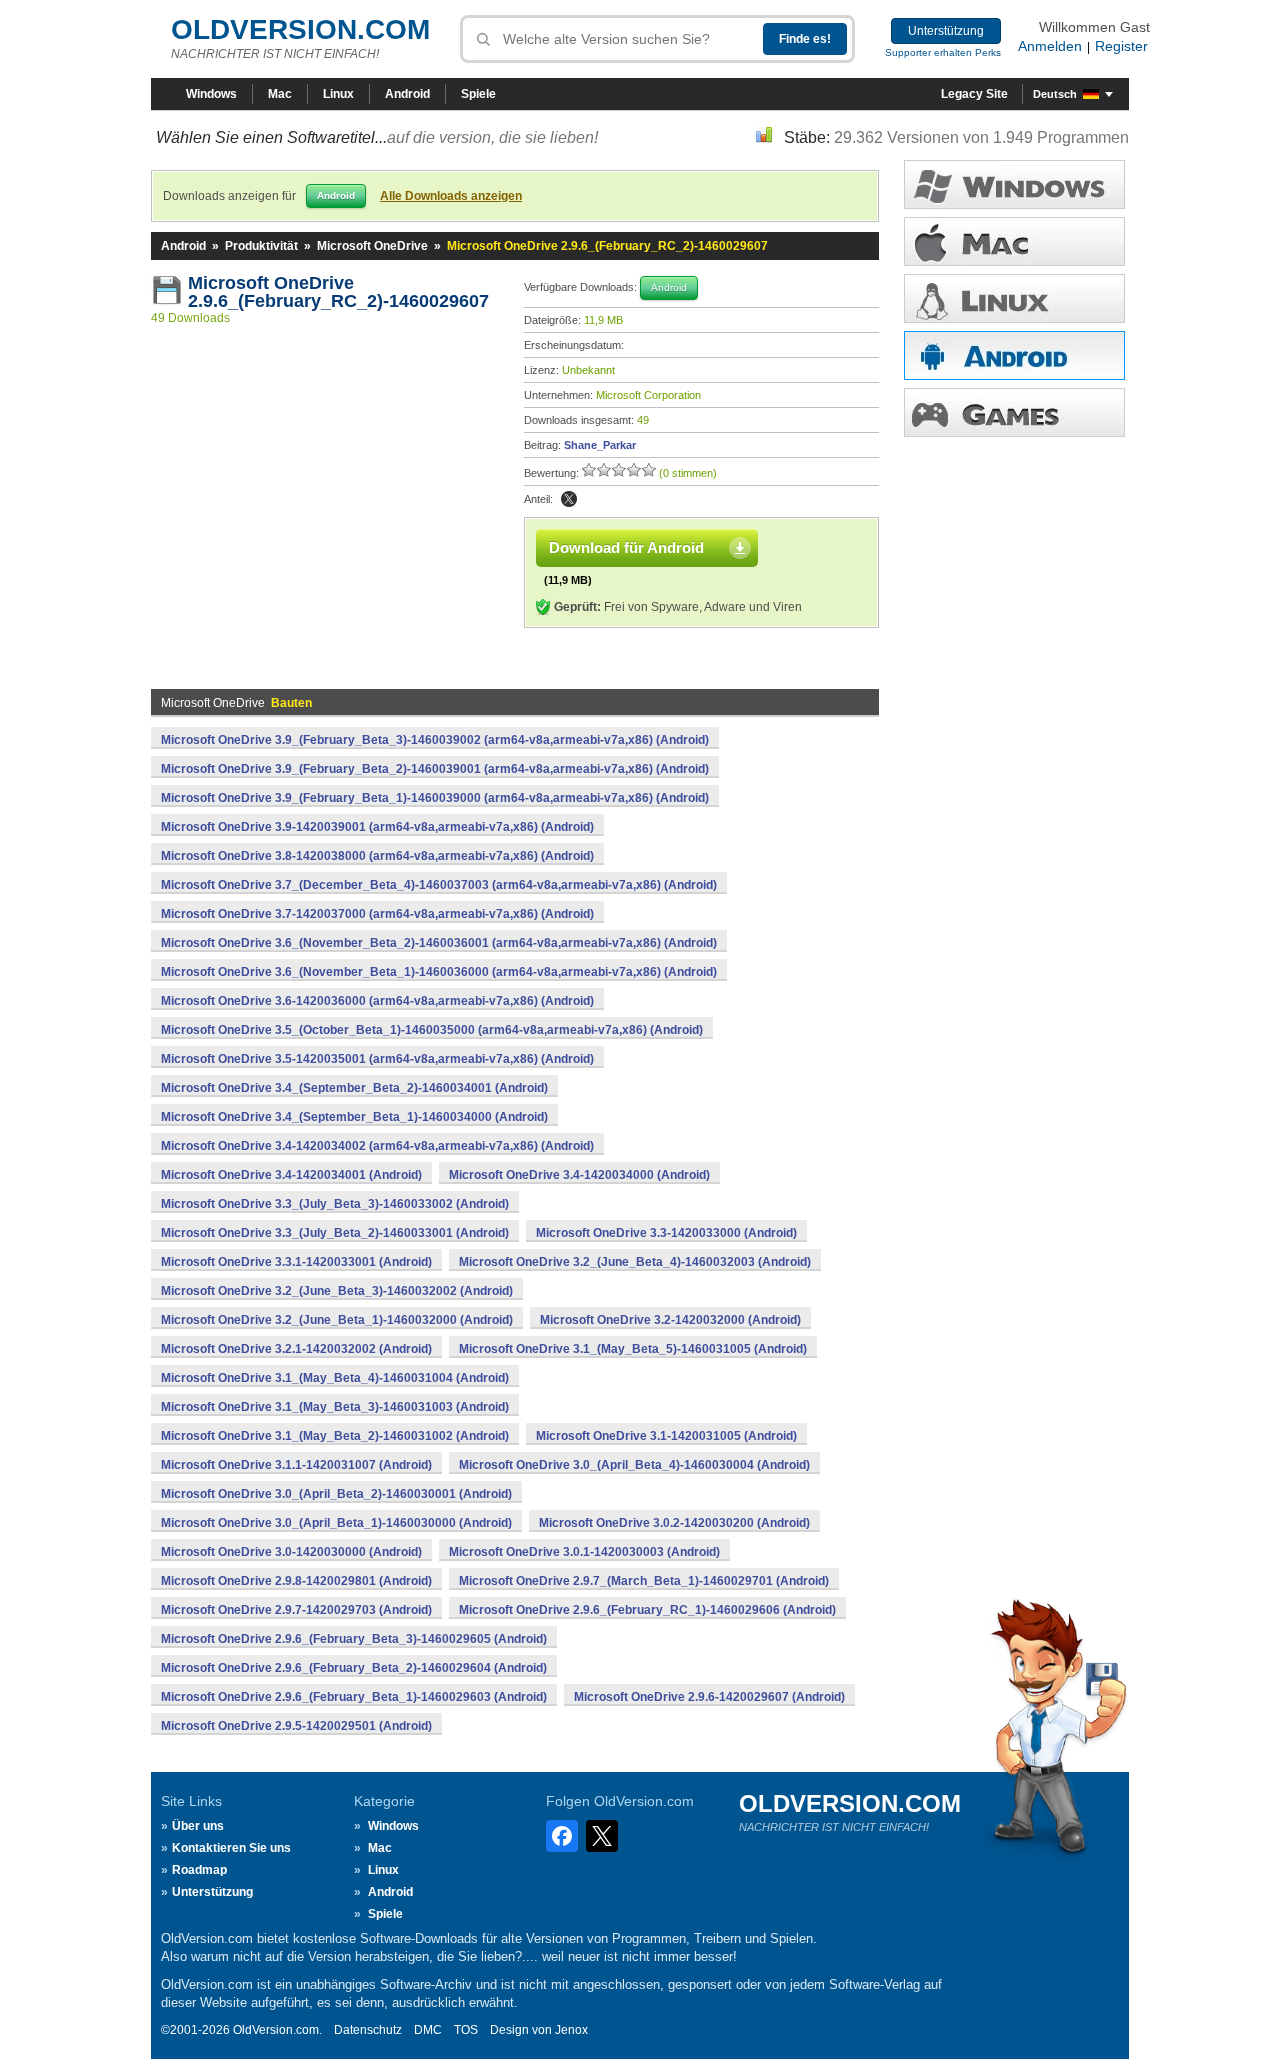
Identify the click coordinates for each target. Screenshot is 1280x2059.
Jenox (571, 2030)
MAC (1014, 241)
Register (1121, 46)
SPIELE (1014, 412)
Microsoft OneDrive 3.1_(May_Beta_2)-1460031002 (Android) (335, 1436)
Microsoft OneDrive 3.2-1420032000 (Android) (670, 1320)
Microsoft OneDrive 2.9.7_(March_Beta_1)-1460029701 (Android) (644, 1581)
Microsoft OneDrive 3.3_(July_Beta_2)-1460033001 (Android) (335, 1233)
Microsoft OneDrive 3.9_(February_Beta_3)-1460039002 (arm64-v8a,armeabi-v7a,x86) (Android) (435, 740)
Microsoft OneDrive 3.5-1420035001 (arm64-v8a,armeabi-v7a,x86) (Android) (377, 1059)
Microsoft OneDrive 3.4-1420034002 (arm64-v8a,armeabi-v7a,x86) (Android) (377, 1146)
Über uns (198, 1826)
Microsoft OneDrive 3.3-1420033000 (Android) (666, 1233)
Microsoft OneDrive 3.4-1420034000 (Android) (579, 1175)
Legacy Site (974, 94)
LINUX (1014, 298)
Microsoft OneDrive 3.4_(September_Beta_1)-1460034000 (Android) (354, 1117)
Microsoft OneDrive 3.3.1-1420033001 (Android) (296, 1262)
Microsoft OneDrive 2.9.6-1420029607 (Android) (709, 1697)
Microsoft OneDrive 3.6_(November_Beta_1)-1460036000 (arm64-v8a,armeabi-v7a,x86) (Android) (439, 972)
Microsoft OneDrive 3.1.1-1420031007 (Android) (296, 1465)
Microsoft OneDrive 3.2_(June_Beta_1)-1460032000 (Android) (337, 1320)
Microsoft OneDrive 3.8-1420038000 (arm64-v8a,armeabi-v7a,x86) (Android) (377, 856)
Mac (280, 94)
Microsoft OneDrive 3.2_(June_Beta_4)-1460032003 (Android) (635, 1262)
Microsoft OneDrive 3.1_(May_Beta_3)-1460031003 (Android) (335, 1407)
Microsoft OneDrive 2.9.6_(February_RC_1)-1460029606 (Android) (647, 1610)
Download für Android (626, 547)
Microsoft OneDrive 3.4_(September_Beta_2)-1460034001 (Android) (354, 1088)
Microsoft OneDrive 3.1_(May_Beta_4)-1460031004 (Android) (335, 1378)
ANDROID (1014, 355)
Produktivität (261, 246)
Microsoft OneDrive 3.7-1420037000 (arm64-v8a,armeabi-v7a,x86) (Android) (377, 914)
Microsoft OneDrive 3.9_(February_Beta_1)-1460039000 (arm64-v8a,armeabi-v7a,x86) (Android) (435, 798)
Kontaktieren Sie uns (231, 1848)
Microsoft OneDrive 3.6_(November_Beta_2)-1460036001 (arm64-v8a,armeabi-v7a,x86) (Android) (439, 943)
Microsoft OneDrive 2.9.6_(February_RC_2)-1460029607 (338, 292)
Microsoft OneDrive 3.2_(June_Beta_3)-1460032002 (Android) (337, 1291)
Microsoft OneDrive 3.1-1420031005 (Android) (666, 1436)
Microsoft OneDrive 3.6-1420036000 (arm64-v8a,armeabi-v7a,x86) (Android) (377, 1001)
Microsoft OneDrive (372, 246)
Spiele (478, 94)
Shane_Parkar (600, 445)
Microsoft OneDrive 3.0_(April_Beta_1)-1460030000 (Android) (336, 1523)
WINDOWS (1014, 184)
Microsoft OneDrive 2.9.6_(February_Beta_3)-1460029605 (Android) (354, 1639)
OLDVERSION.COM (300, 29)
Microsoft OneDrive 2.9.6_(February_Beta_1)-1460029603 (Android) (354, 1697)
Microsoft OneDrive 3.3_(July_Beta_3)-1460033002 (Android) (335, 1204)
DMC (428, 2030)
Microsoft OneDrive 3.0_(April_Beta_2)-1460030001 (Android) (336, 1494)
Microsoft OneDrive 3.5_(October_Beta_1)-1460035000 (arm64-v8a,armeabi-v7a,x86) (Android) (432, 1030)
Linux (338, 94)
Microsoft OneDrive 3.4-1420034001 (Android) (291, 1175)
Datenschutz (368, 2030)
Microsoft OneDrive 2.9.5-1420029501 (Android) (296, 1726)
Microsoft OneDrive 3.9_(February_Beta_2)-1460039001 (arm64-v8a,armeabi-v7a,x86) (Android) (435, 769)
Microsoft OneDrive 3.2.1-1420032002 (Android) (296, 1349)
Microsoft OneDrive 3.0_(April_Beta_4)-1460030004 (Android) (634, 1465)
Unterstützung (946, 31)
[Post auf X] (569, 499)
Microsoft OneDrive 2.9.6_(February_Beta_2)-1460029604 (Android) (354, 1668)
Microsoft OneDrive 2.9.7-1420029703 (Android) (296, 1610)
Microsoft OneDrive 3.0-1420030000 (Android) (291, 1552)
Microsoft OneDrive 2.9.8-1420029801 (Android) (296, 1581)
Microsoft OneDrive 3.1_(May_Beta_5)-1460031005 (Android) (633, 1349)
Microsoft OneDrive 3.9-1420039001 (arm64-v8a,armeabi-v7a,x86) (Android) (377, 827)
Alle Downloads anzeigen (451, 196)
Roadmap (199, 1870)
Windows (211, 94)
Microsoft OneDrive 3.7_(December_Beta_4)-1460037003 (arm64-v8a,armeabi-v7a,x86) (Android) (439, 885)
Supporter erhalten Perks (943, 52)
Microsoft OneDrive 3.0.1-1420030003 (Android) (584, 1552)
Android (407, 94)
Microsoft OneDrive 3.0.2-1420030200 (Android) (674, 1523)
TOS (466, 2030)
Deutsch (1055, 94)
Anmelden (1050, 46)
